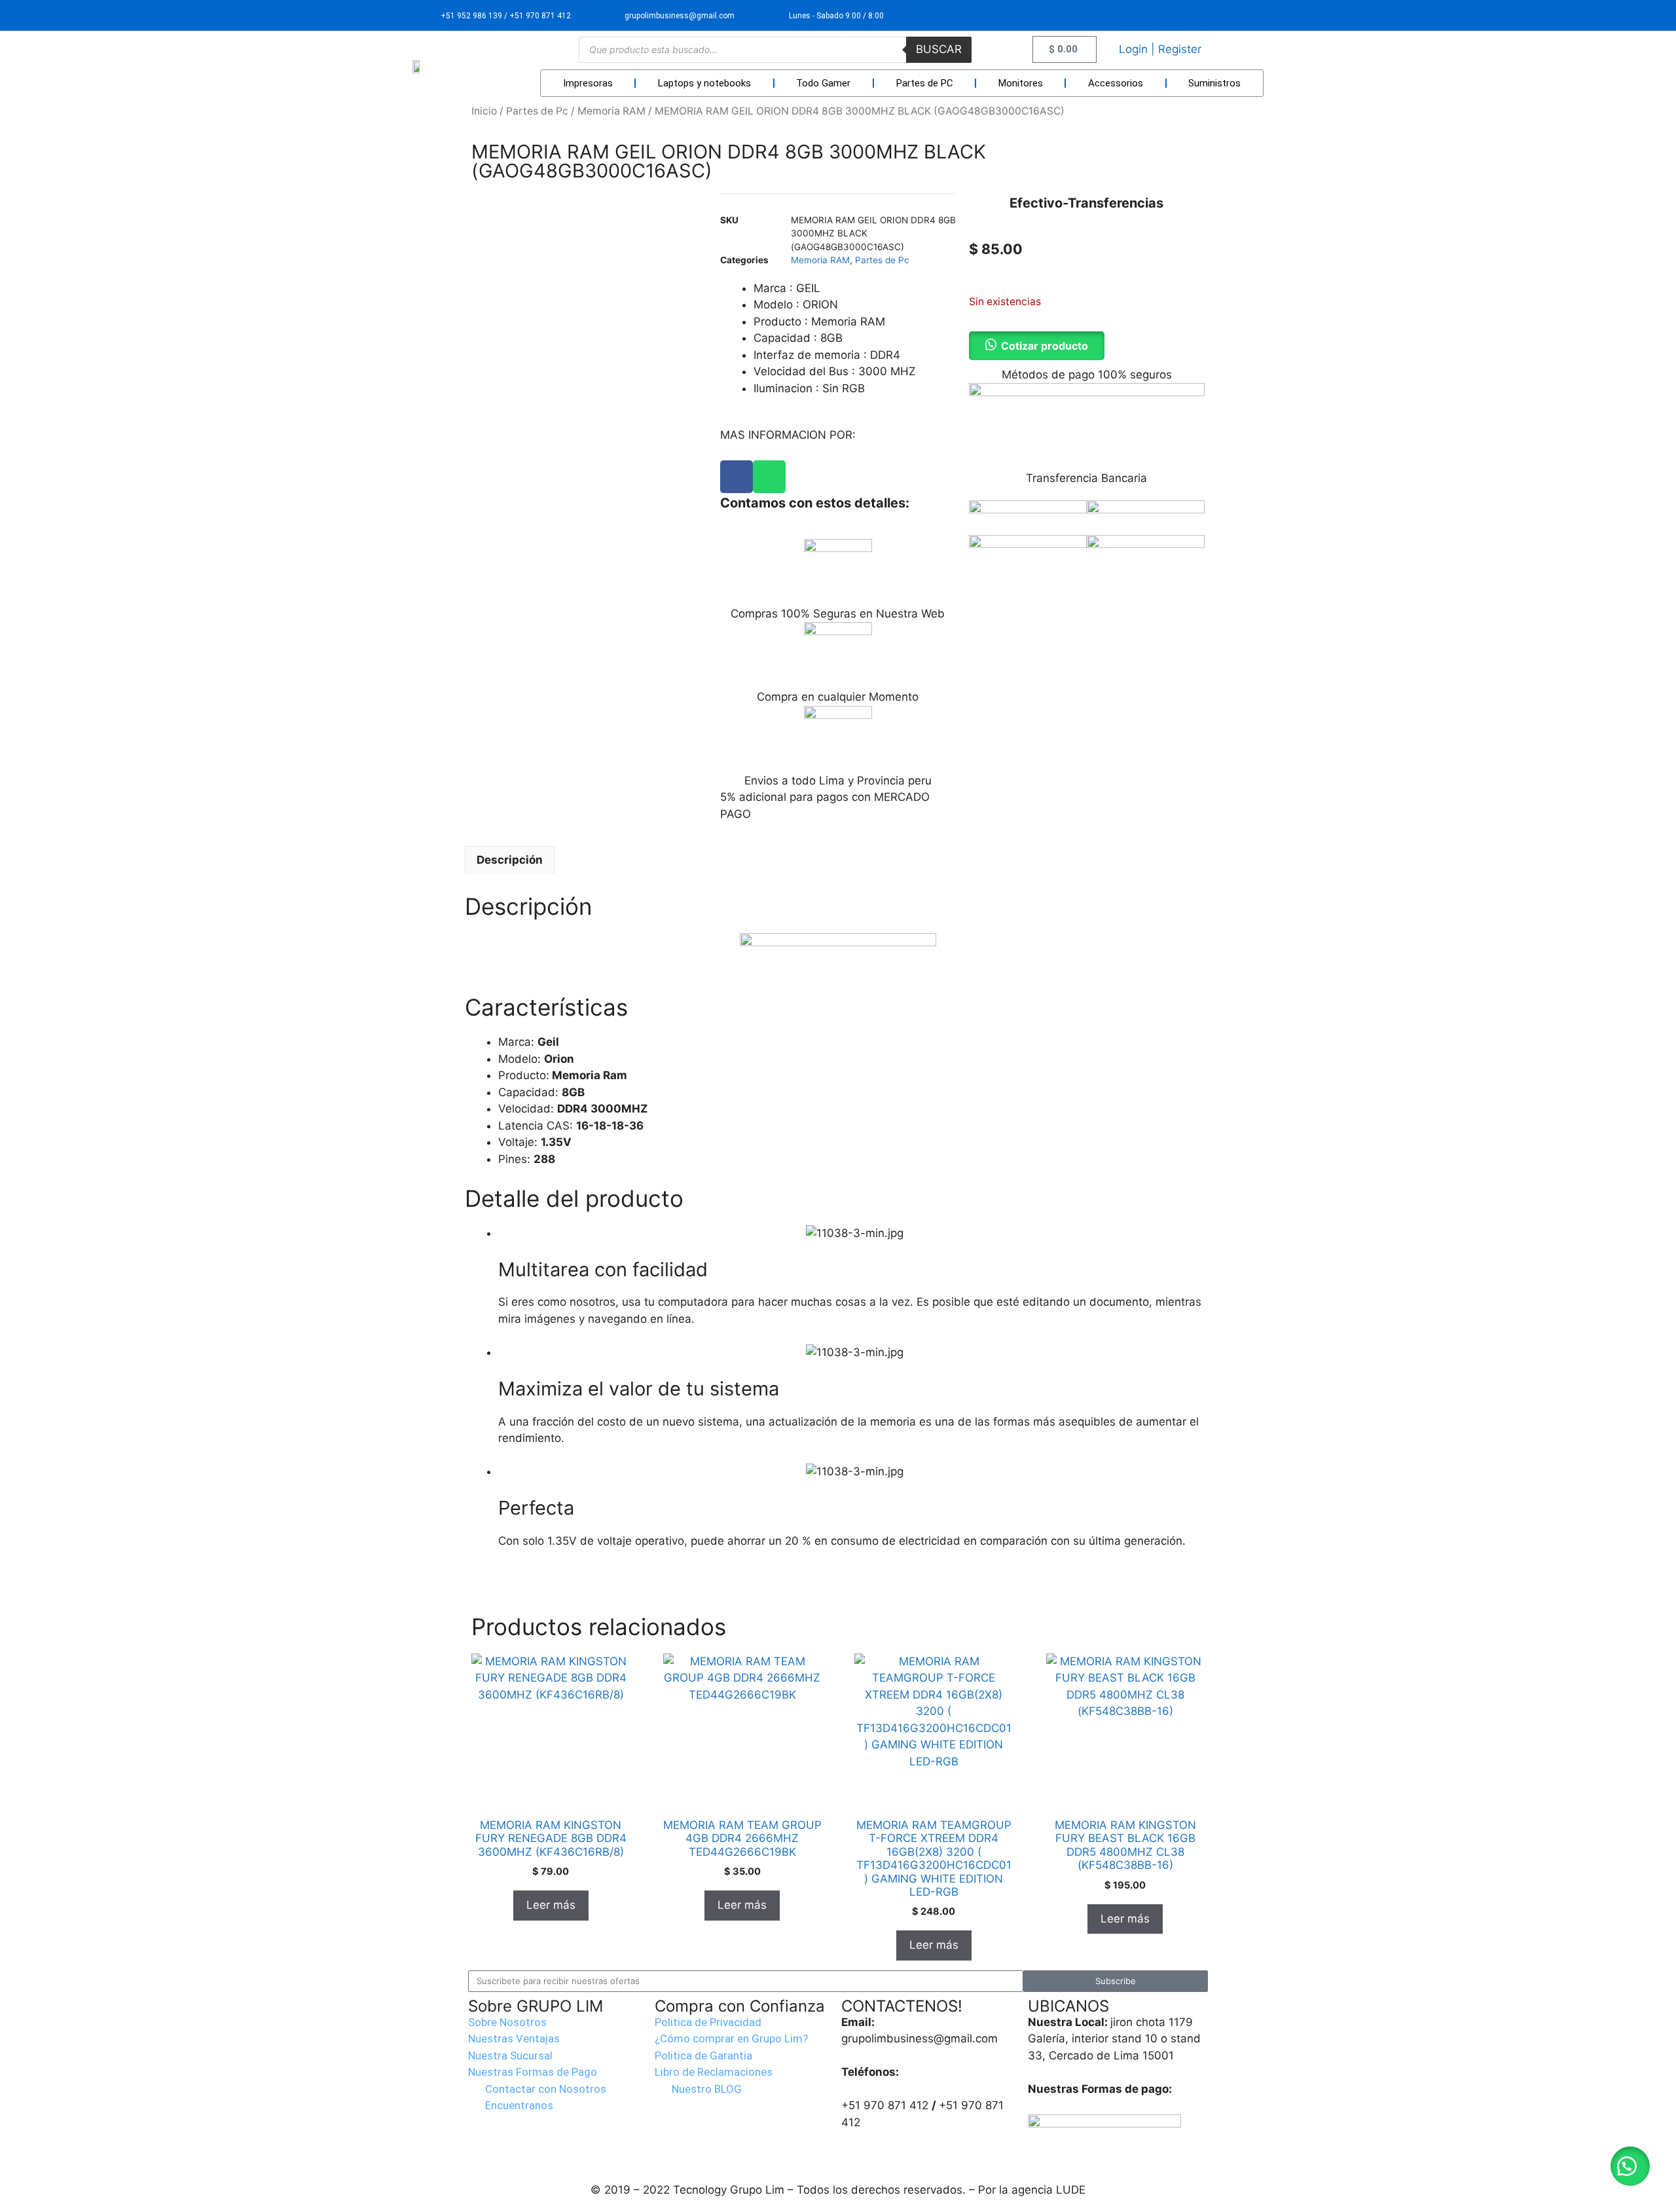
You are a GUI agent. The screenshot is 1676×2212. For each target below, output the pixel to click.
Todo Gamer (823, 83)
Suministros (1214, 83)
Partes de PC (925, 83)
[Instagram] (1248, 15)
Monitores (1021, 83)
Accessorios (1116, 83)
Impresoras (588, 83)
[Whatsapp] (769, 477)
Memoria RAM (611, 111)
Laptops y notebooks (704, 83)
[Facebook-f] (1217, 15)
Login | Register (1160, 49)
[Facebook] (737, 477)
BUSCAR (939, 49)
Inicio (484, 111)
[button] (1630, 2166)
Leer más (551, 1905)
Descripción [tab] (510, 860)
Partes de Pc (537, 111)
